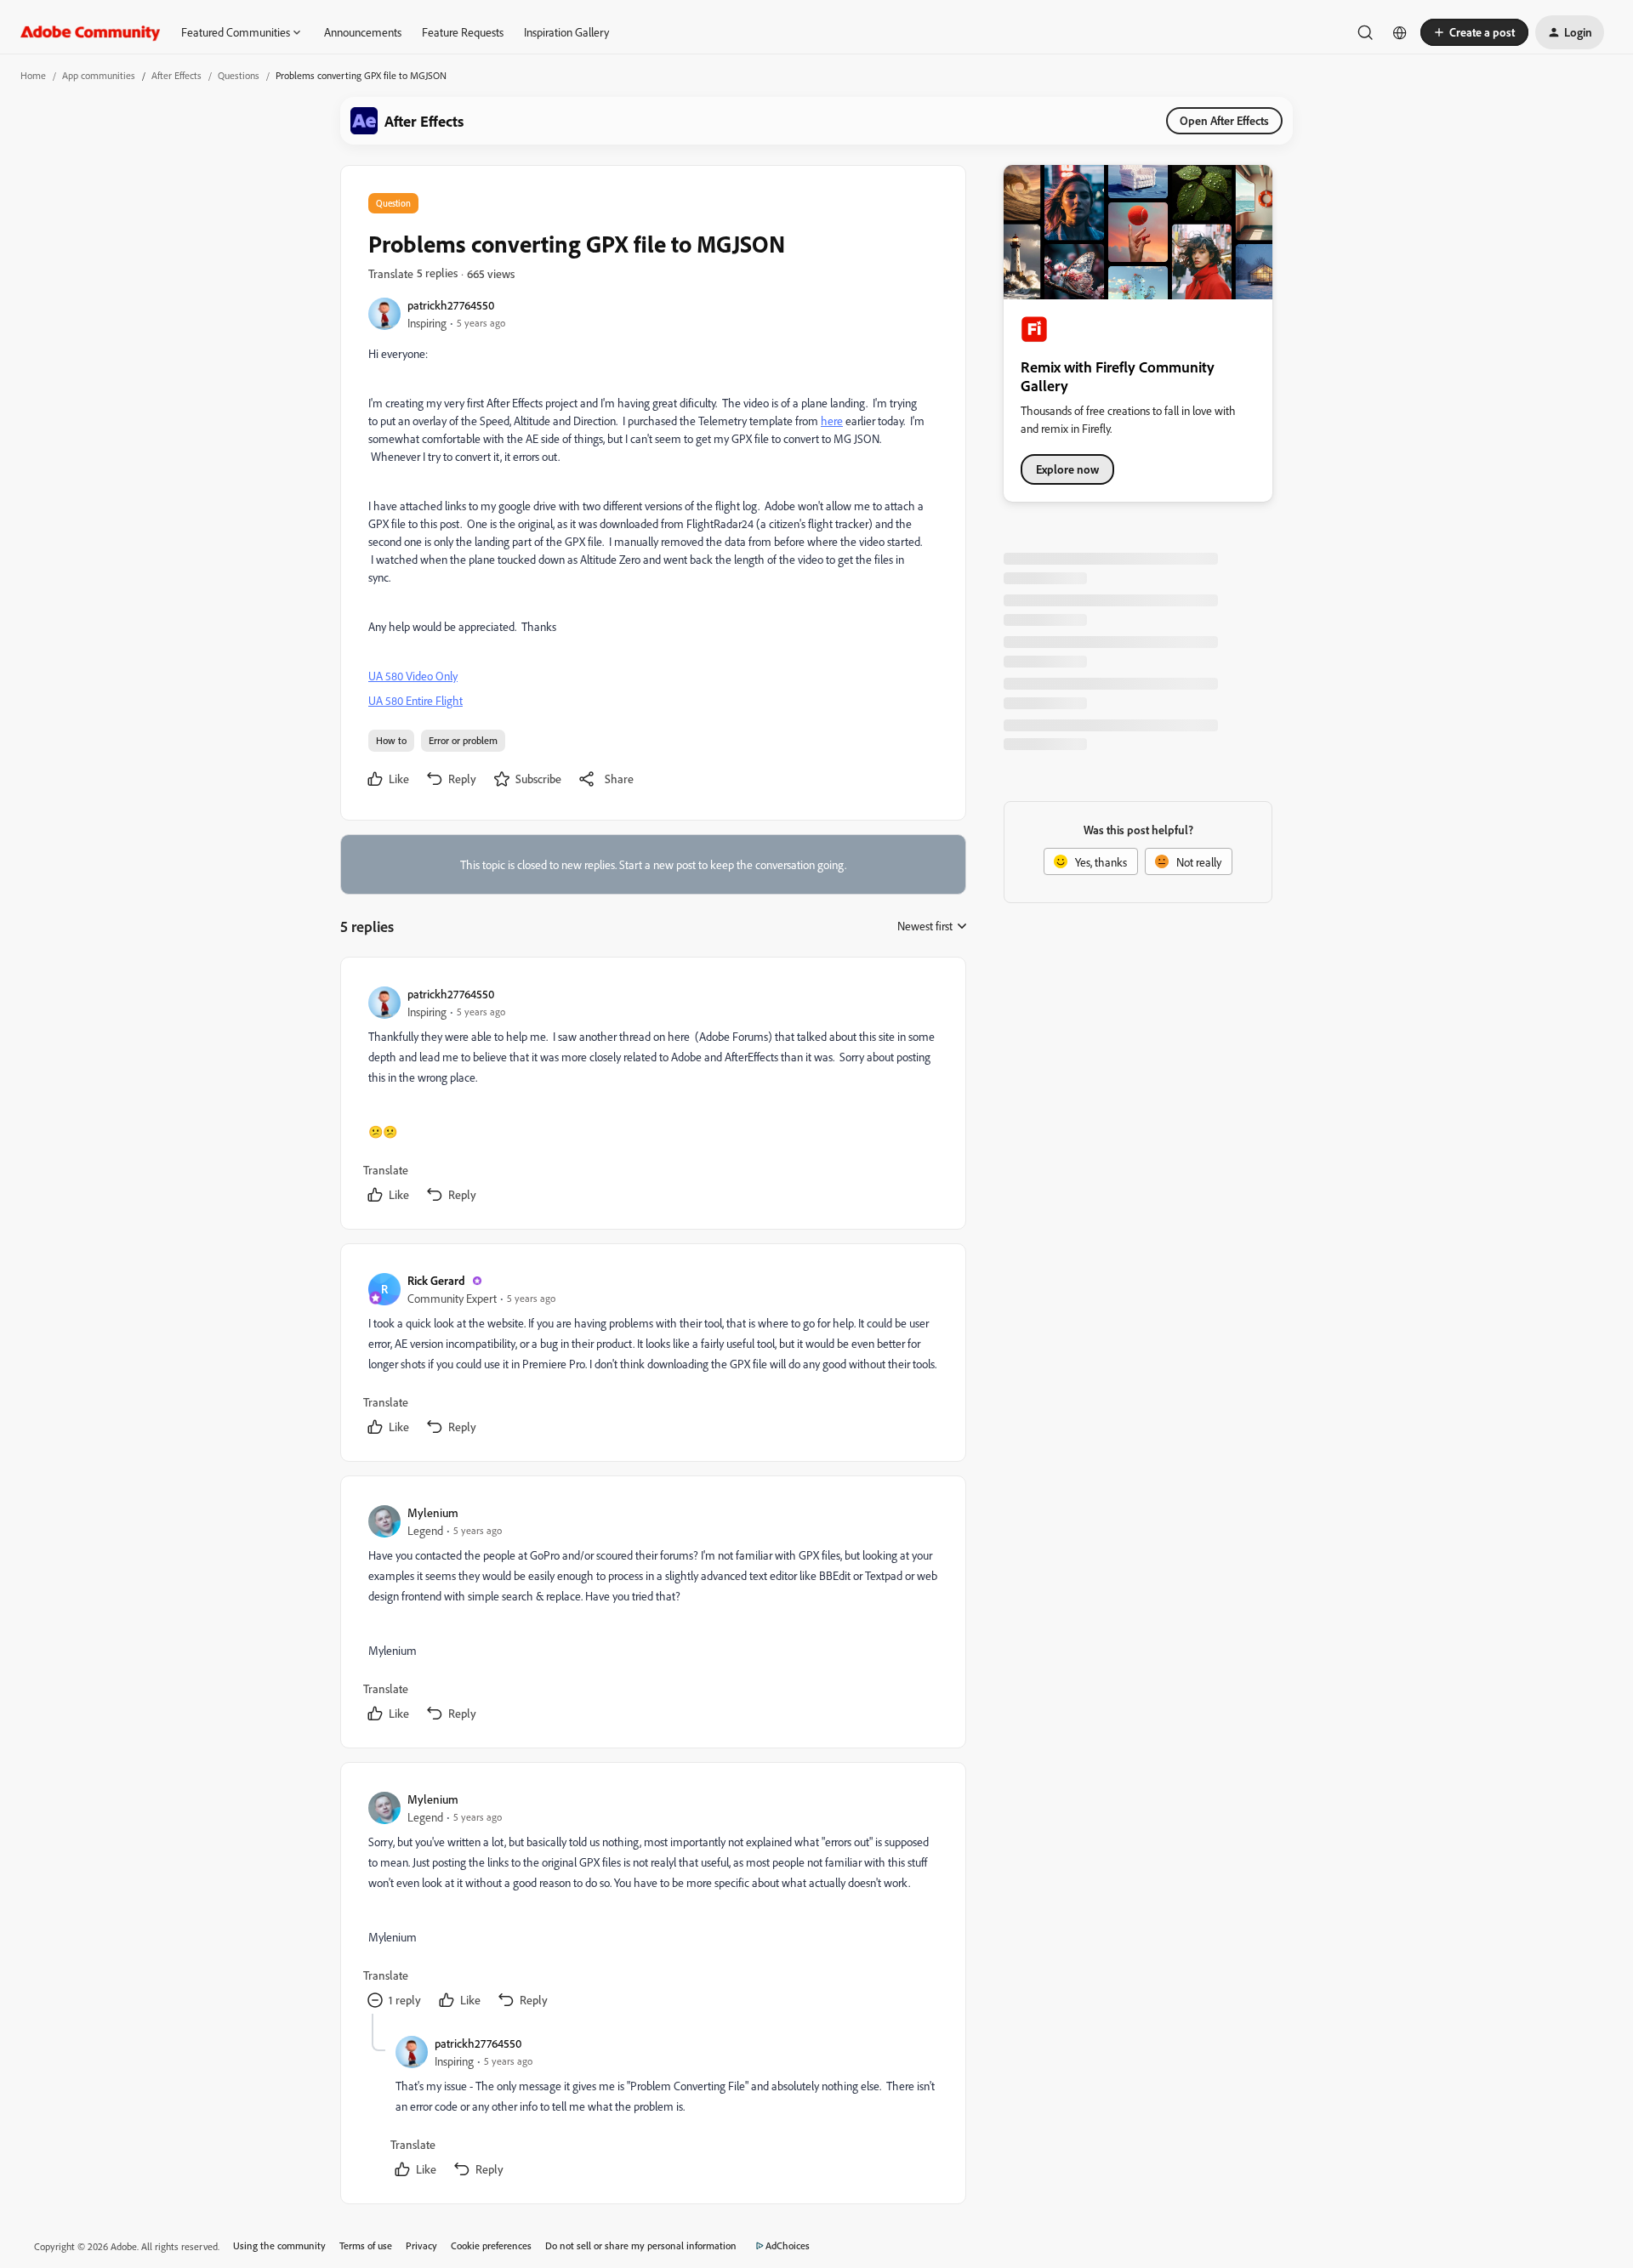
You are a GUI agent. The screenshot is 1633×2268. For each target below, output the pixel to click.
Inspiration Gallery (566, 32)
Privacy (421, 2245)
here (832, 421)
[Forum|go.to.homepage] (91, 32)
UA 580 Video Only (413, 676)
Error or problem (463, 740)
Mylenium (433, 1512)
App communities (99, 75)
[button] (1474, 32)
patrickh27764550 (451, 305)
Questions (239, 75)
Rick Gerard (436, 1280)
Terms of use (366, 2245)
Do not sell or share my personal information (641, 2245)
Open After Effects (1224, 120)
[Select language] (1400, 32)
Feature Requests (463, 32)
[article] (652, 1097)
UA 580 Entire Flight (415, 700)
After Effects (176, 75)
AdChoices (788, 2245)
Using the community (279, 2245)
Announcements (363, 32)
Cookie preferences (491, 2245)
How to (391, 740)
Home (33, 75)
